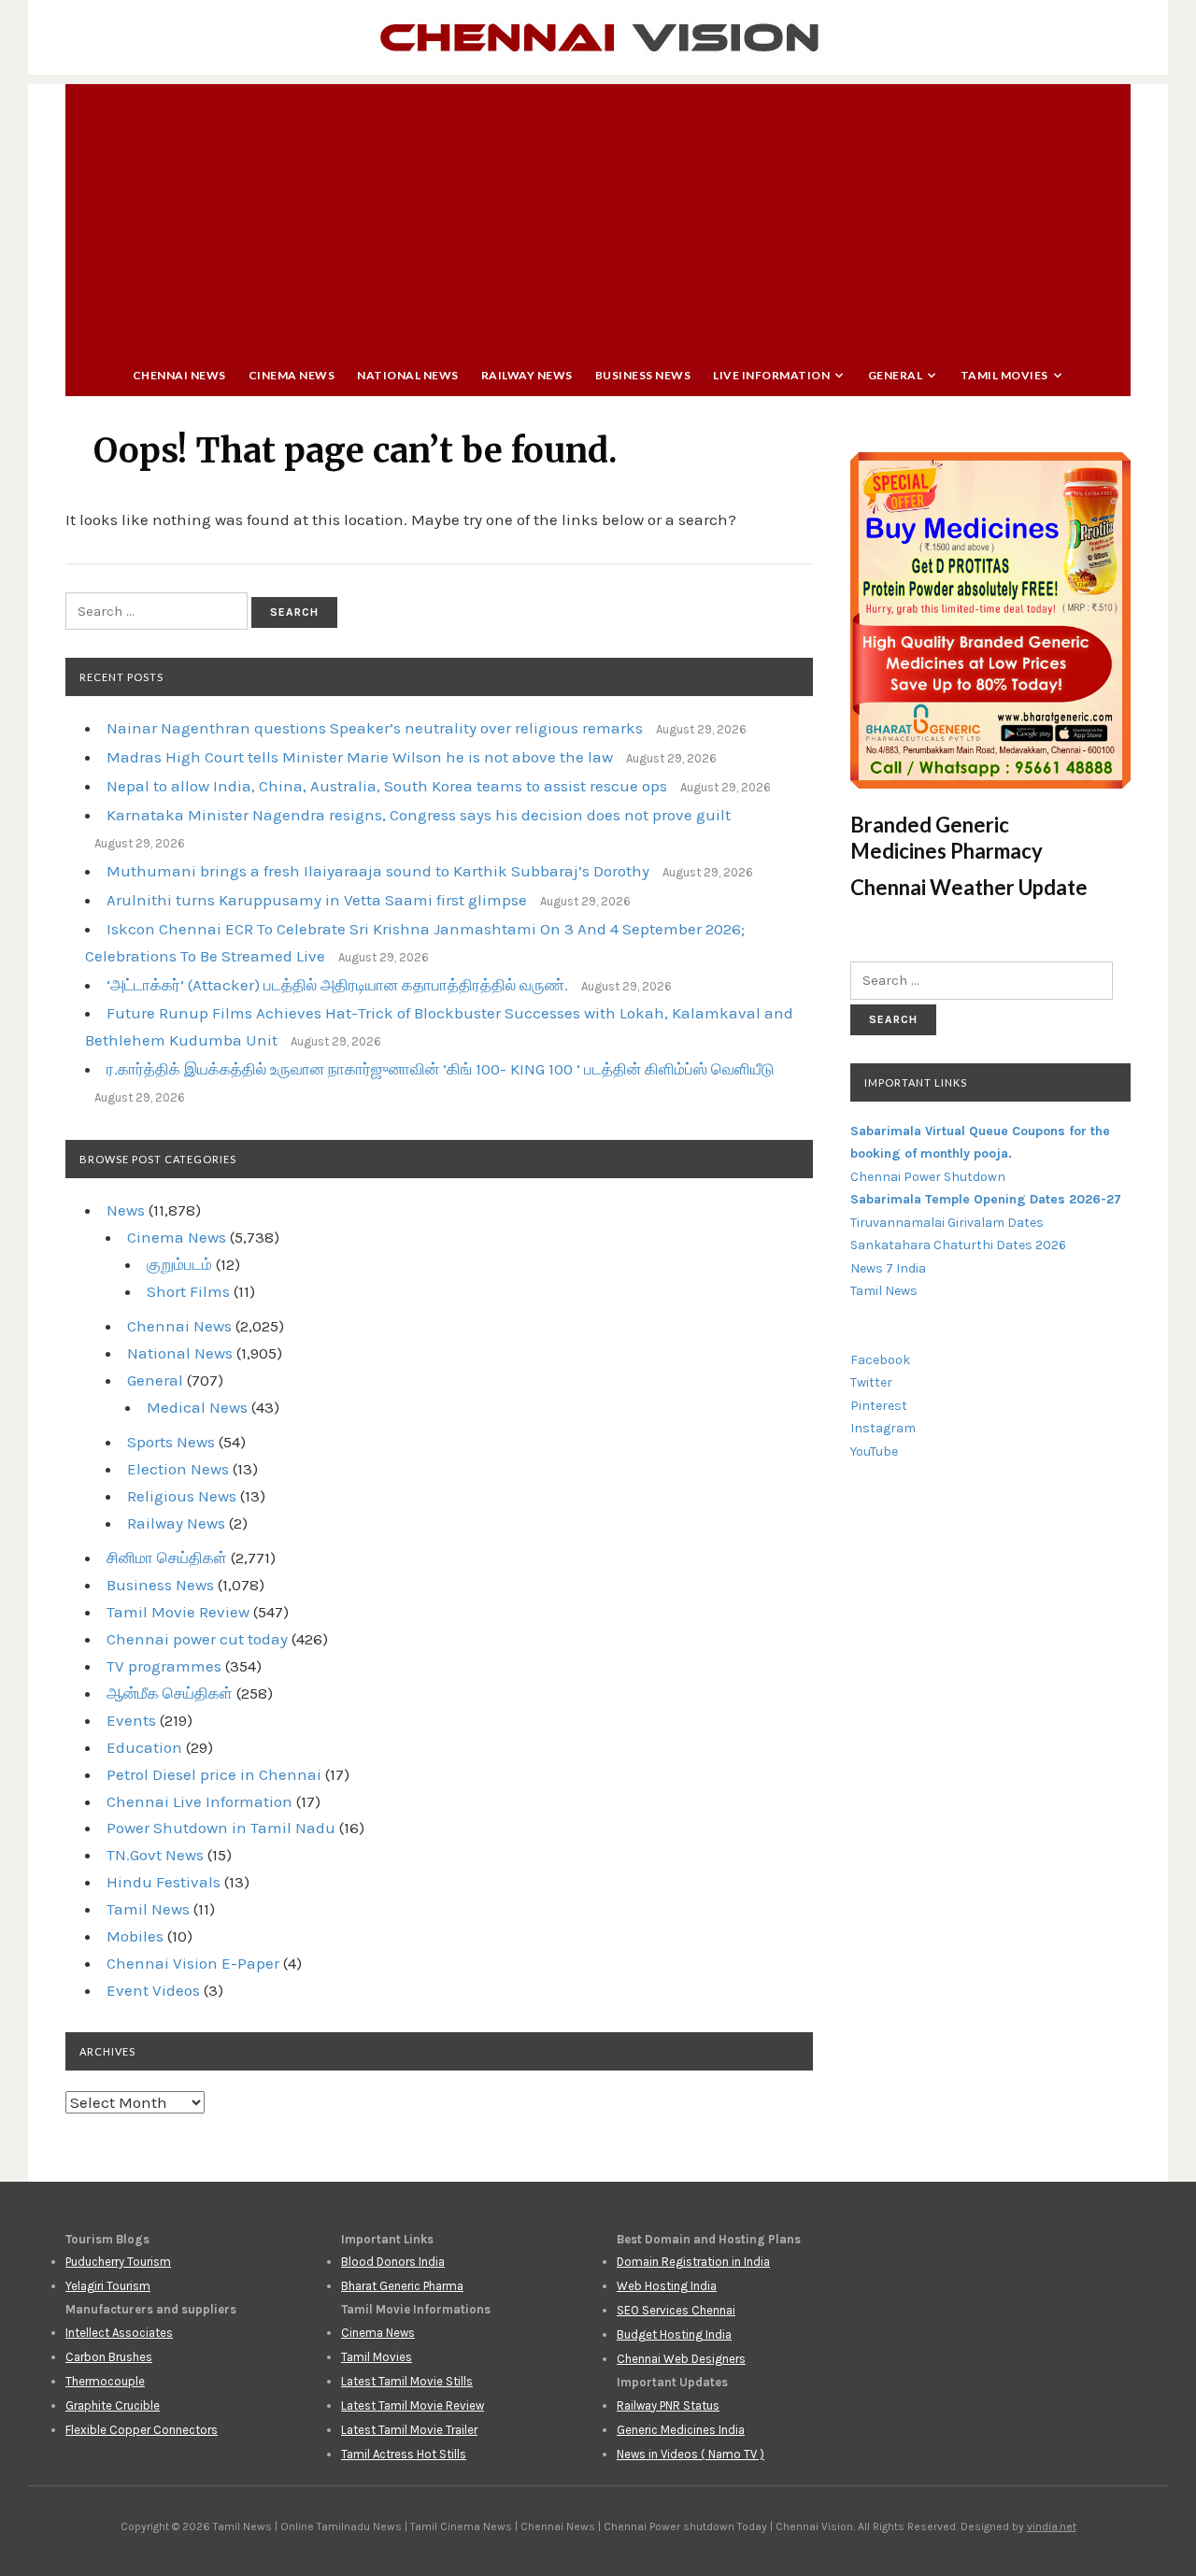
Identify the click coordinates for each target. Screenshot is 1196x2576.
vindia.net (1052, 2526)
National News (408, 375)
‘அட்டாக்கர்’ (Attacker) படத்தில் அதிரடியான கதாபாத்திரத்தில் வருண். (337, 985)
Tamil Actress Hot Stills (404, 2454)
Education (144, 1747)
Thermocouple (105, 2381)
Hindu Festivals (164, 1882)
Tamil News (148, 1909)
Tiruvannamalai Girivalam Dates (947, 1223)
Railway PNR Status (668, 2405)
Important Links (916, 1082)
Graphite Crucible (113, 2405)
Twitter (871, 1382)
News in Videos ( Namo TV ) (691, 2454)
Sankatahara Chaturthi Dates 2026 (958, 1245)
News (126, 1210)
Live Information (771, 375)
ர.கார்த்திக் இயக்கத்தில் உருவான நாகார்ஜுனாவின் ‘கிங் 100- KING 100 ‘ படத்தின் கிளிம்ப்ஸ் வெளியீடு (441, 1069)
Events (131, 1720)
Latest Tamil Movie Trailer (409, 2430)
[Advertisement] (598, 215)
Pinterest (879, 1406)
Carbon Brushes (109, 2357)
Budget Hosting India (674, 2334)
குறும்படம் (179, 1264)
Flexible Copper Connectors (142, 2430)
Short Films (188, 1291)
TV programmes (164, 1666)
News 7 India (888, 1268)
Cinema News (292, 375)
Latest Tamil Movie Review (413, 2405)
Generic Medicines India (681, 2430)
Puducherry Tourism (118, 2262)
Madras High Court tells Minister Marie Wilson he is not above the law (360, 757)
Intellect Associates (119, 2333)
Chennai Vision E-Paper (193, 1963)
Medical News (197, 1407)
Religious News (182, 1496)
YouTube (874, 1452)
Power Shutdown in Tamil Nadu (221, 1828)
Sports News (171, 1442)
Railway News (527, 375)
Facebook (880, 1360)
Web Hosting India (667, 2286)
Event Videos (153, 1990)
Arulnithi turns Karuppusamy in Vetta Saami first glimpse (317, 900)
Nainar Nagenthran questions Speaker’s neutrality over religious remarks (375, 728)
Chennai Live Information (199, 1801)
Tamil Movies (1004, 375)
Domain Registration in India (693, 2262)
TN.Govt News (155, 1855)
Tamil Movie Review (178, 1612)
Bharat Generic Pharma (402, 2286)
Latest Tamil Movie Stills (407, 2381)
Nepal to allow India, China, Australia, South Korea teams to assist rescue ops (387, 786)
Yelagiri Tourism (108, 2286)
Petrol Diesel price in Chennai (214, 1774)
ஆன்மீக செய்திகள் (170, 1693)
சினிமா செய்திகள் (167, 1558)
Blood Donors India (393, 2262)
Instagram (883, 1428)
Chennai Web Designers (681, 2359)
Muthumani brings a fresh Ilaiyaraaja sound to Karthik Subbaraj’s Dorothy (378, 871)
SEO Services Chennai (676, 2310)
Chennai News (179, 375)
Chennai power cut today (197, 1639)
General (896, 375)
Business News (643, 375)
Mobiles (135, 1936)
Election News (178, 1469)
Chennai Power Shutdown (928, 1177)
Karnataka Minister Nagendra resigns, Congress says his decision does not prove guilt (419, 815)
